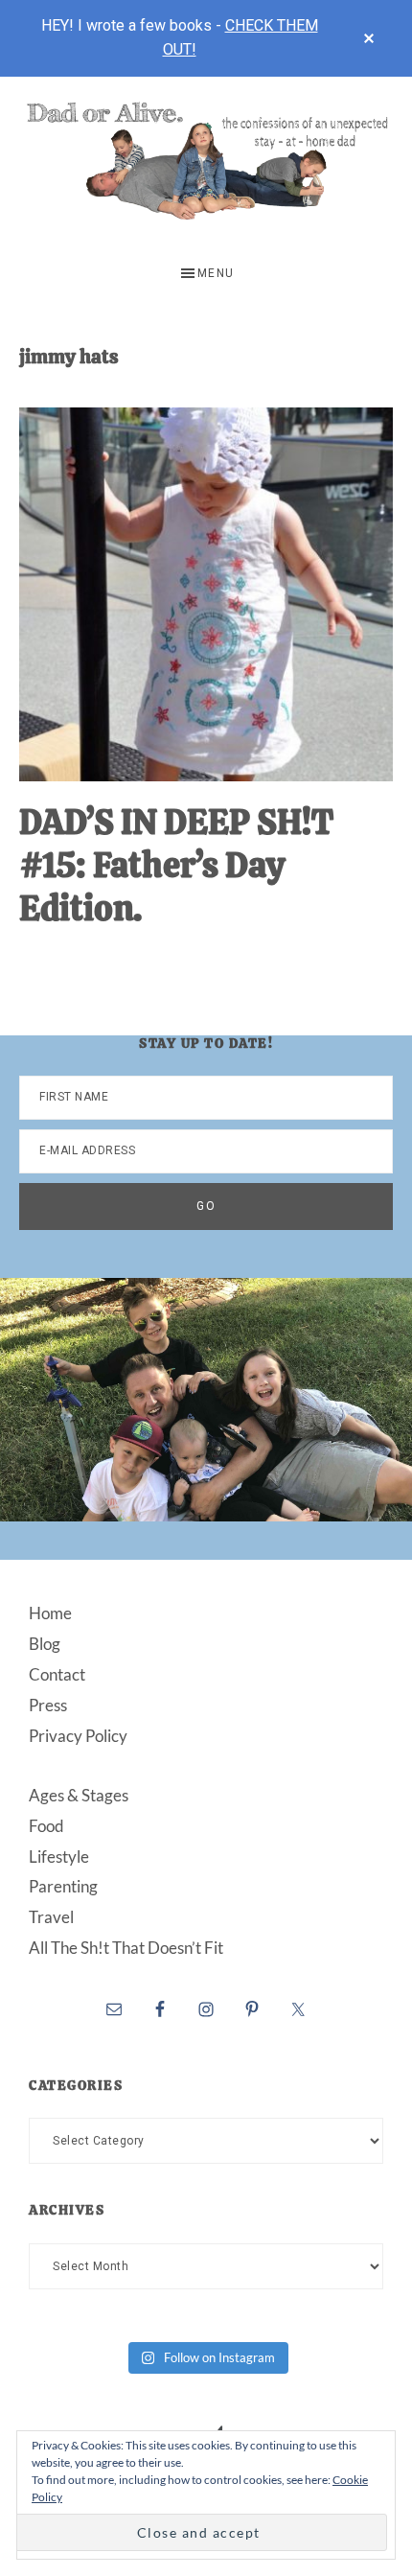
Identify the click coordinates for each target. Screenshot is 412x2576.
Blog (45, 1644)
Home (50, 1613)
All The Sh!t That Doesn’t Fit (126, 1948)
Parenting (63, 1886)
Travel (51, 1917)
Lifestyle (59, 1857)
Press (48, 1705)
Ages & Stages (79, 1795)
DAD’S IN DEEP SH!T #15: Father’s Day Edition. (176, 865)
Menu (216, 273)
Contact (57, 1674)
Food (46, 1826)
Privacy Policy (78, 1736)
